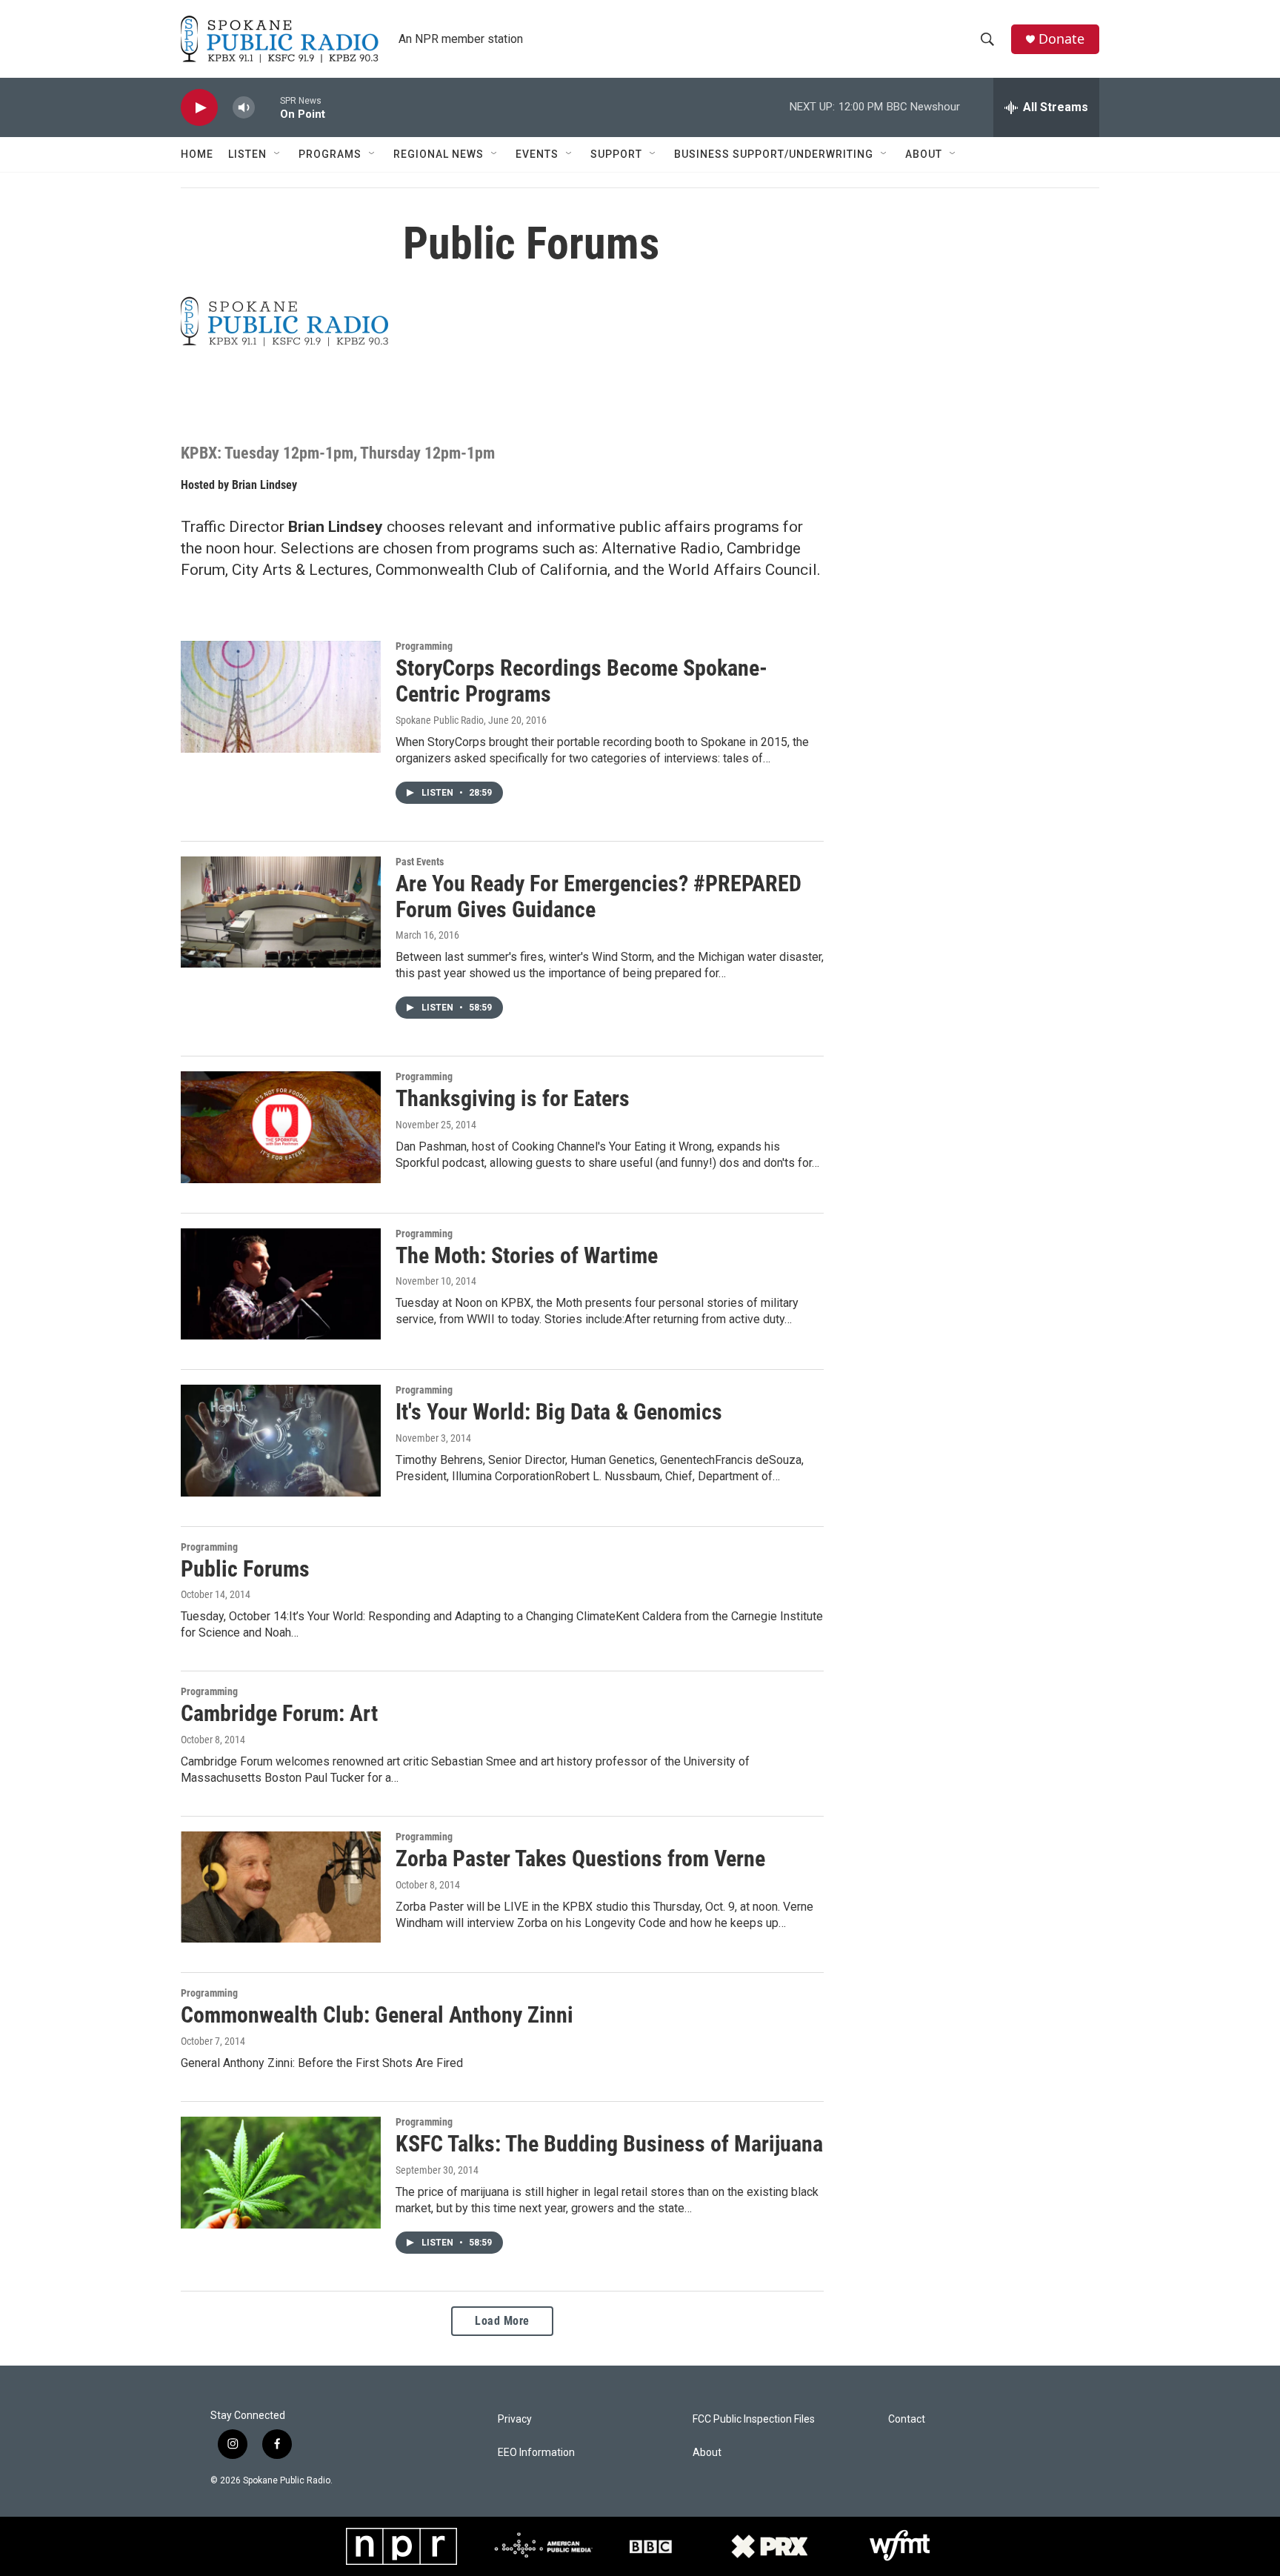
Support (616, 154)
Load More (502, 2321)
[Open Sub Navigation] (278, 154)
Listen (247, 154)
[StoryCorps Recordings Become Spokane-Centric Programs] (281, 696)
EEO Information (536, 2453)
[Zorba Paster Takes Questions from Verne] (281, 1887)
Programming (424, 646)
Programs (330, 154)
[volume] (244, 108)
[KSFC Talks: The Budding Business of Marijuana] (281, 2172)
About (924, 154)
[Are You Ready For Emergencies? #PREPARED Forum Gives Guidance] (281, 912)
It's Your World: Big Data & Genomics (559, 1412)
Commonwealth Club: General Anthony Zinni (377, 2015)
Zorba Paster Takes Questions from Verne (580, 1858)
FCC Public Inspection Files (754, 2419)
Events (537, 154)
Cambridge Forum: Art (279, 1713)
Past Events (420, 862)
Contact (907, 2419)
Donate (1061, 39)
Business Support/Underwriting (774, 154)
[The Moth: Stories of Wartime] (281, 1284)
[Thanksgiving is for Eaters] (281, 1127)
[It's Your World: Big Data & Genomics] (281, 1440)
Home (197, 154)
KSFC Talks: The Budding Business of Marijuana (609, 2144)
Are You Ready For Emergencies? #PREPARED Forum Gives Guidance (599, 896)
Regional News (439, 154)
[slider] (267, 107)
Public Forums (245, 1569)
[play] (199, 108)
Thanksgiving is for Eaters (513, 1098)
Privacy (515, 2419)
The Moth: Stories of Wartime (527, 1255)
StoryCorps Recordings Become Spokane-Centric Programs (581, 681)
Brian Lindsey (264, 485)
